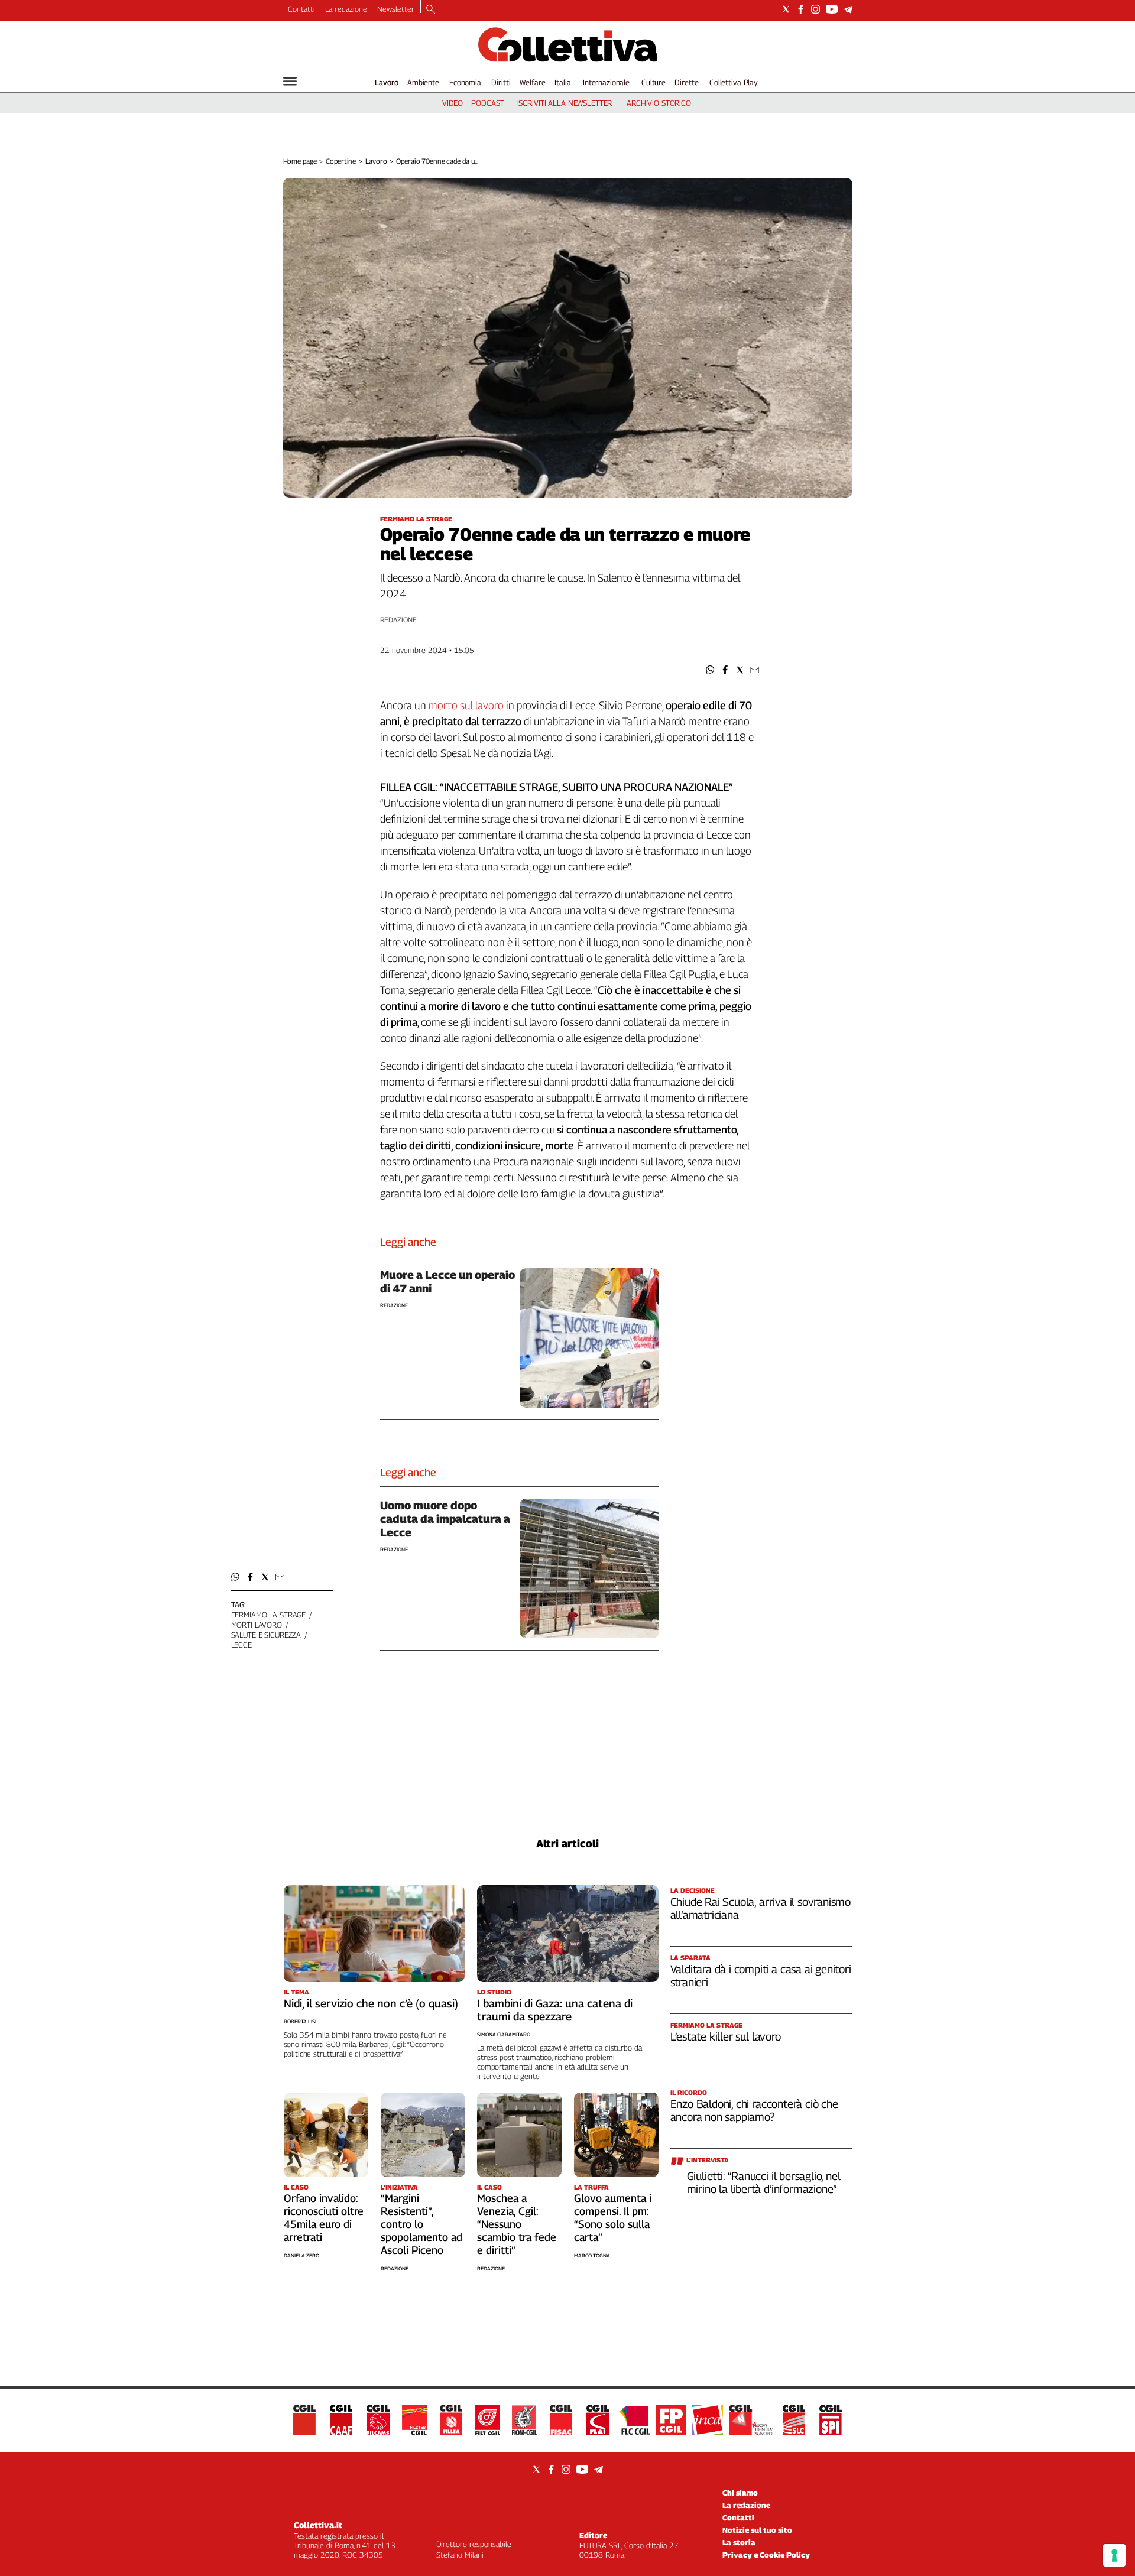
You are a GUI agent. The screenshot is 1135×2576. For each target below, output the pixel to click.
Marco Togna (592, 2255)
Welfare (532, 82)
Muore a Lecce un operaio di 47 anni (447, 1281)
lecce (241, 1645)
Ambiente (423, 82)
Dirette (686, 82)
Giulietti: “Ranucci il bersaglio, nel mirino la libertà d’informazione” (764, 2182)
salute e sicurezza (266, 1635)
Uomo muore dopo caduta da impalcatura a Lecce (445, 1519)
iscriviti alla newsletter (565, 103)
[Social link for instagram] (815, 9)
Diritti (501, 82)
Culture (654, 82)
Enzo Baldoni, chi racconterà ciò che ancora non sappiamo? (754, 2110)
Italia (562, 82)
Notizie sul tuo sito (757, 2530)
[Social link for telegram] (848, 9)
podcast (487, 103)
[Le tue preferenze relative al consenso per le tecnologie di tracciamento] (1114, 2555)
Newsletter (396, 9)
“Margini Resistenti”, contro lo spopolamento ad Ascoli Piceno (421, 2224)
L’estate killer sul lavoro (726, 2036)
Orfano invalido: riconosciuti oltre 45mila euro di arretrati (324, 2218)
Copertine (341, 161)
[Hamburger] (290, 81)
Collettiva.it (318, 2525)
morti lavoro (257, 1625)
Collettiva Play (734, 82)
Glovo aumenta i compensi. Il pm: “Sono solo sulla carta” (613, 2218)
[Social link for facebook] (801, 9)
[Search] (431, 10)
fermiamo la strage (269, 1615)
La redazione (346, 9)
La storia (739, 2542)
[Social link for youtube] (832, 9)
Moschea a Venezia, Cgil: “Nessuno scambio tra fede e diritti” (517, 2224)
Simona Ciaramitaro (504, 2034)
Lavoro (387, 82)
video (453, 103)
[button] (710, 670)
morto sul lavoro (466, 705)
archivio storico (659, 103)
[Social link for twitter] (786, 9)
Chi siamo (740, 2493)
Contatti (301, 9)
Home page (300, 161)
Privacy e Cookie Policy (766, 2555)
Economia (465, 82)
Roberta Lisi (300, 2021)
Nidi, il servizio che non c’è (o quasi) (371, 2003)
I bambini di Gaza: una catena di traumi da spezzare (555, 2010)
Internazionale (606, 82)
